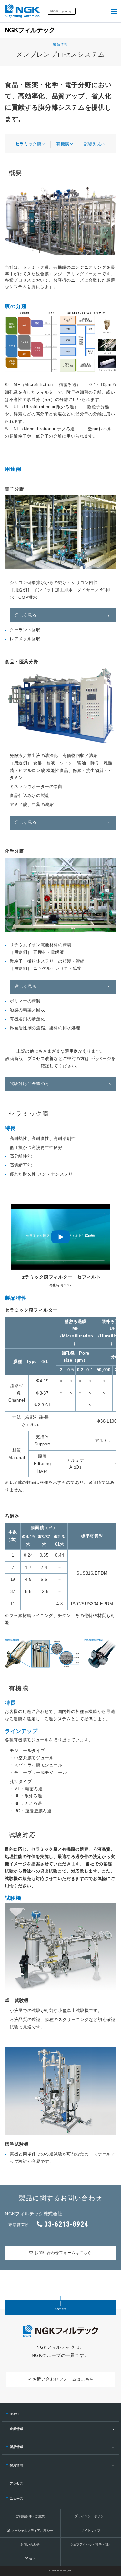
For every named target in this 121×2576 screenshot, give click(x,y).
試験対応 (93, 144)
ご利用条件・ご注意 (30, 2516)
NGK (32, 2559)
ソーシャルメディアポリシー (32, 2530)
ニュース (17, 2498)
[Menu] (114, 11)
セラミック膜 (28, 144)
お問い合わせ (30, 2545)
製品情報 (17, 2447)
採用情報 (17, 2465)
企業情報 (17, 2429)
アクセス (17, 2483)
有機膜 (63, 144)
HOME (15, 2414)
